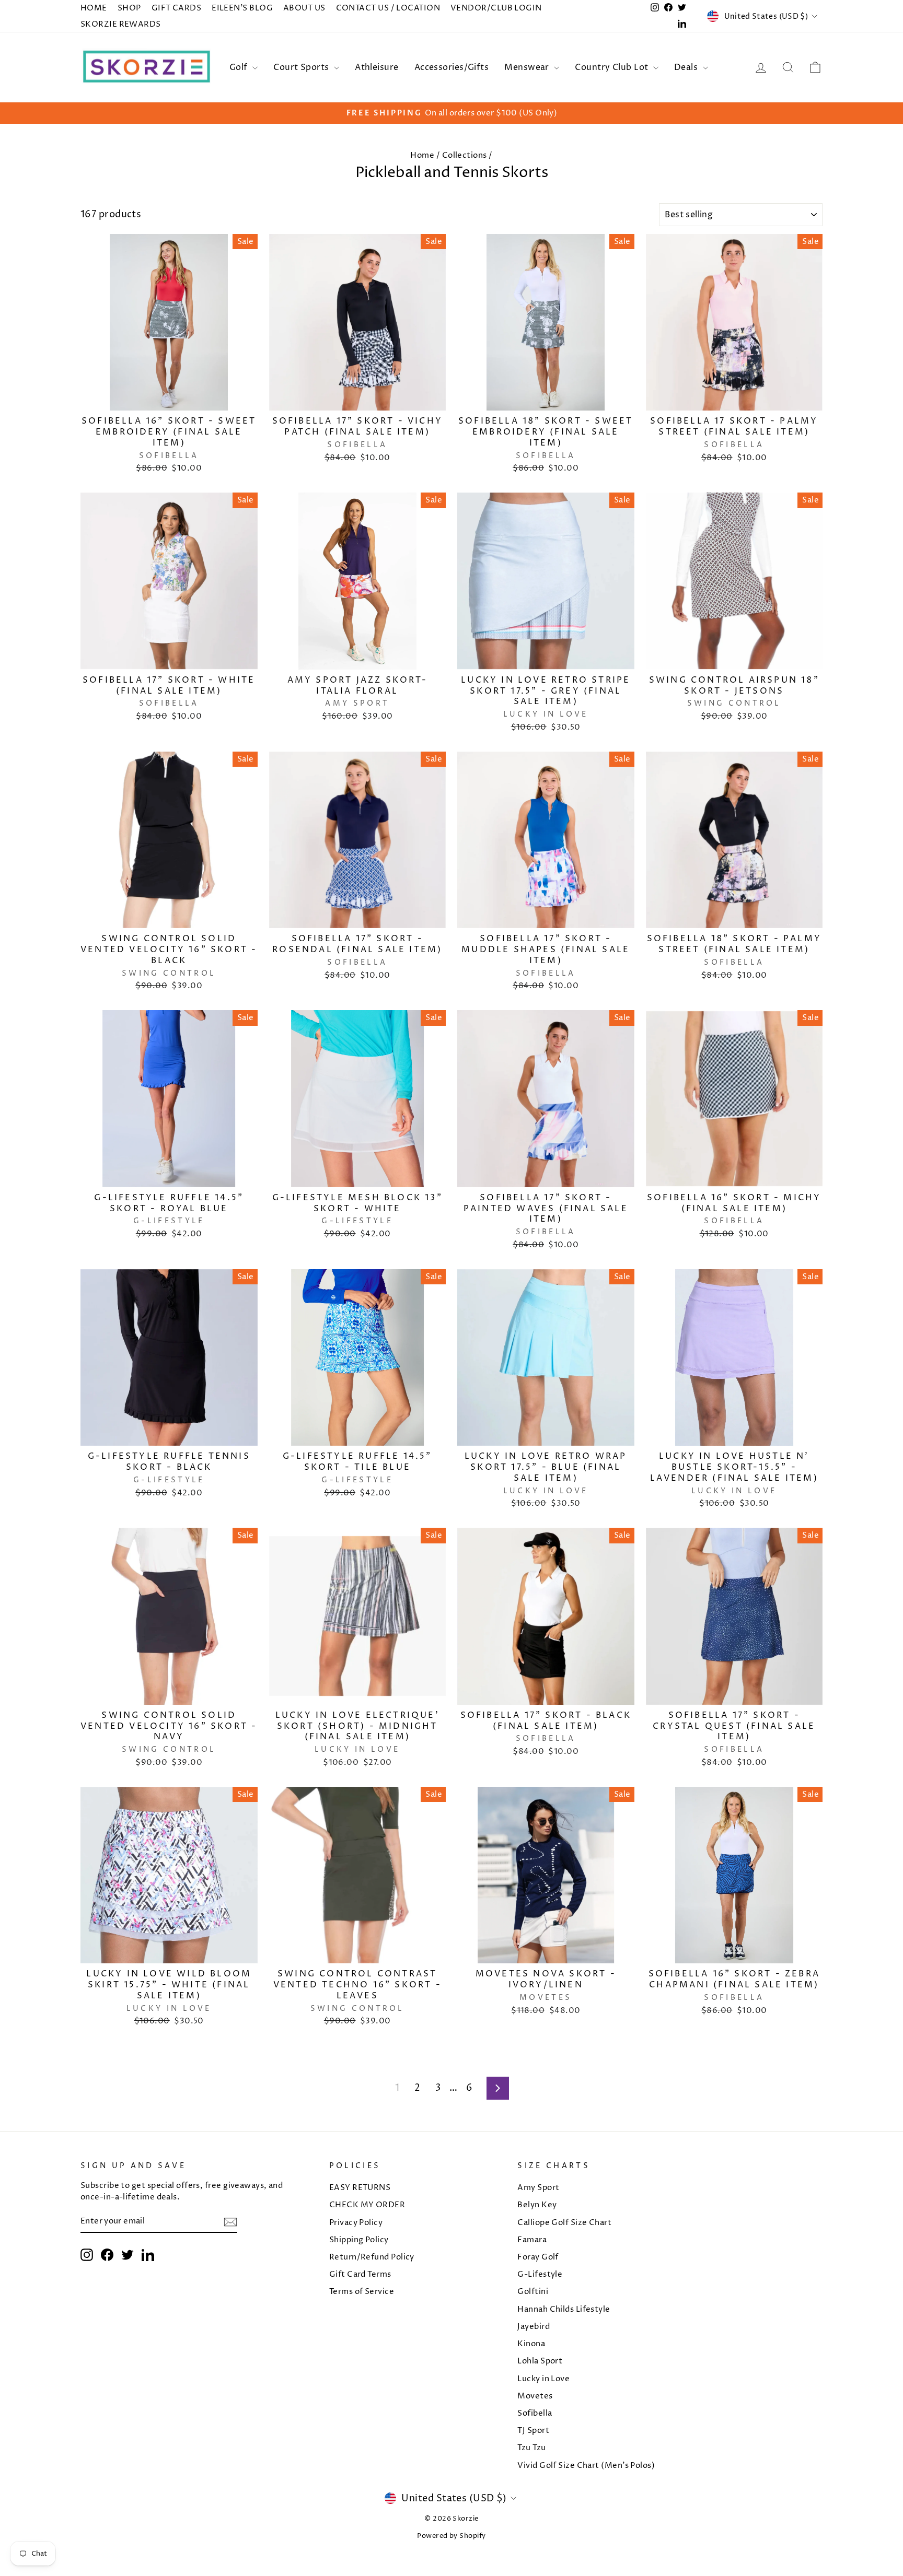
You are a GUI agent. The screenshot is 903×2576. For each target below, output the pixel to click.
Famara (532, 2240)
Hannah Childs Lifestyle (564, 2309)
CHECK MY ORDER (367, 2205)
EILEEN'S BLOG (242, 8)
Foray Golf (538, 2257)
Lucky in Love (543, 2379)
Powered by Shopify (451, 2536)
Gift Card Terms (360, 2274)
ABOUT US (304, 8)
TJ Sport (533, 2431)
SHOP (129, 8)
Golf (240, 67)
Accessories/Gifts (452, 67)
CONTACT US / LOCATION (388, 8)
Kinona (531, 2344)
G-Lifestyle (540, 2274)
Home (422, 155)
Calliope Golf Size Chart (564, 2223)
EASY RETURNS (360, 2188)
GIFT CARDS (177, 8)
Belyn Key (537, 2205)
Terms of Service (362, 2292)
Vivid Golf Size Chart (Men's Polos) (586, 2466)
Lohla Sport (540, 2361)
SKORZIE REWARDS (121, 24)
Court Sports (302, 67)
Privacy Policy (356, 2223)
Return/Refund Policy (372, 2257)
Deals (687, 67)
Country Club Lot (613, 67)
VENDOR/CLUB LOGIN (496, 8)
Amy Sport (538, 2188)
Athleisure (377, 67)
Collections (465, 155)
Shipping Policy (359, 2240)
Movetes (535, 2396)
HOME (94, 8)
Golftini (533, 2292)
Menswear (528, 67)
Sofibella (535, 2413)
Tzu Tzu (531, 2448)
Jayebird (534, 2327)
